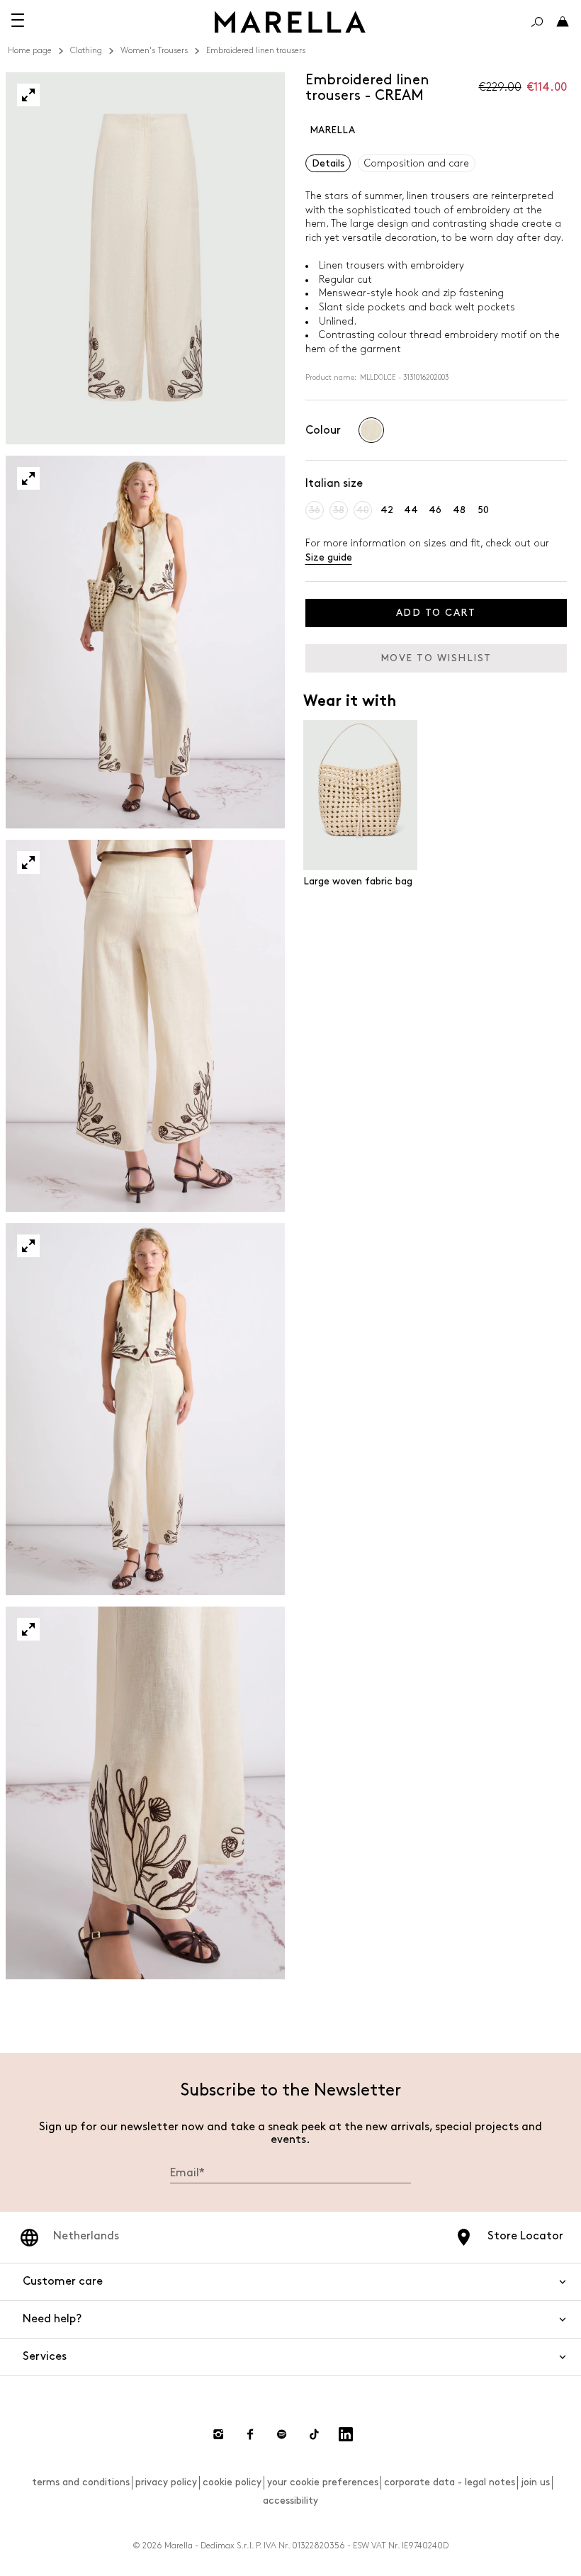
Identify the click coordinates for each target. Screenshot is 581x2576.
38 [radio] (339, 510)
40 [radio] (363, 510)
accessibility (290, 2501)
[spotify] (282, 2434)
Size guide (329, 557)
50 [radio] (483, 510)
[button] (28, 95)
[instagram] (218, 2434)
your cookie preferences (323, 2482)
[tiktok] (314, 2434)
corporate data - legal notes (450, 2482)
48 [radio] (459, 510)
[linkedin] (346, 2434)
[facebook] (250, 2434)
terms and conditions (81, 2482)
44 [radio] (411, 510)
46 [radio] (435, 510)
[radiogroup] (371, 430)
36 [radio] (315, 510)
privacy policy (166, 2482)
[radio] (371, 430)
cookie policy (232, 2482)
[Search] (537, 22)
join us (535, 2482)
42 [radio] (387, 510)
